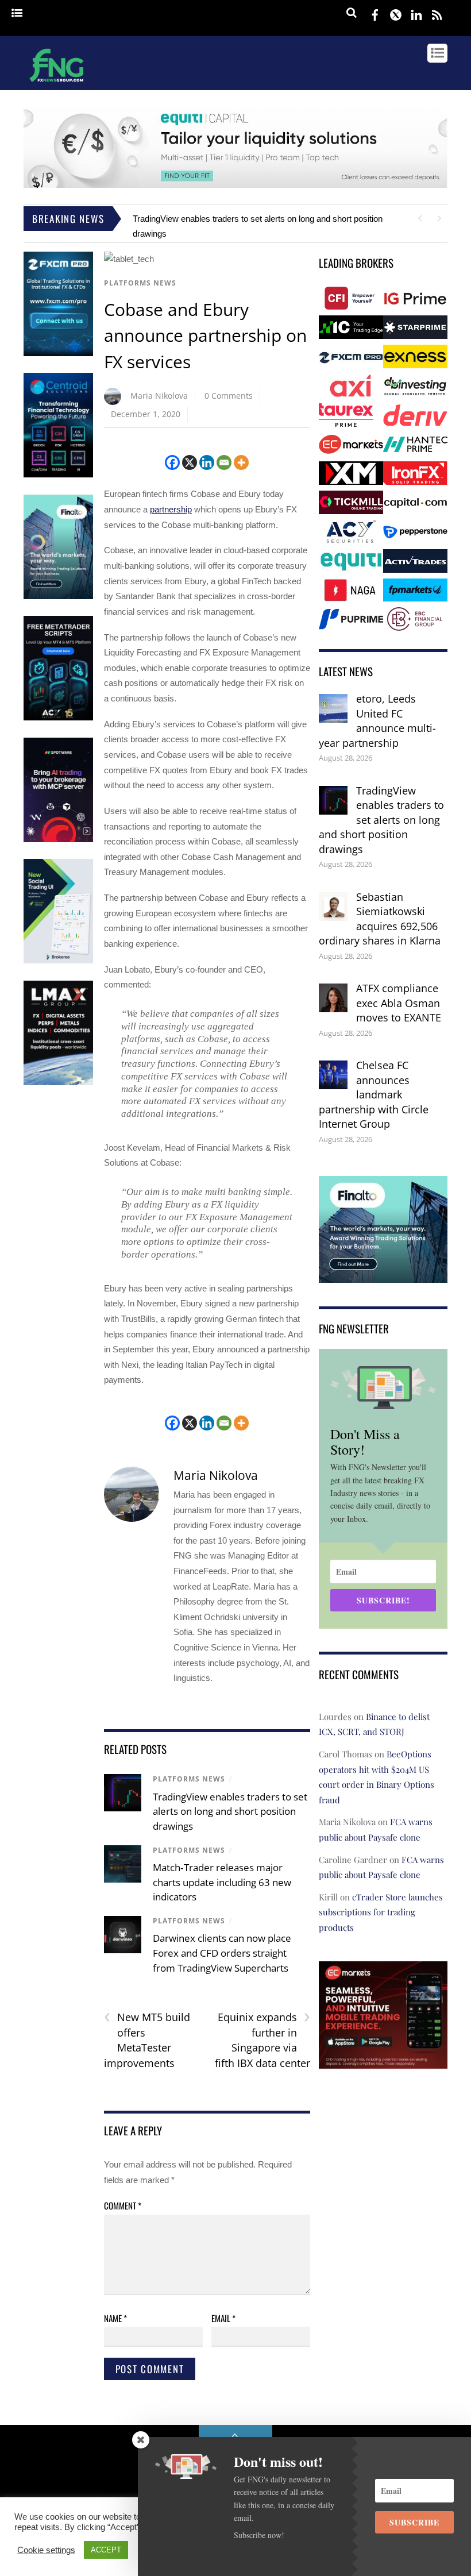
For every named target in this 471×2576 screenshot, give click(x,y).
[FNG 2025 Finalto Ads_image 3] (58, 597)
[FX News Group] (57, 83)
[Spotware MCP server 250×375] (58, 840)
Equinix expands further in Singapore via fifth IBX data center (262, 2040)
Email (223, 2318)
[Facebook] (172, 462)
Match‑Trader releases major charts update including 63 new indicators (222, 1882)
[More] (241, 462)
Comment (123, 2205)
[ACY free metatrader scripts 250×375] (58, 718)
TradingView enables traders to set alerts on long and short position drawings (230, 1811)
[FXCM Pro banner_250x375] (58, 354)
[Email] (224, 462)
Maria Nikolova (159, 396)
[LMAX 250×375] (58, 1083)
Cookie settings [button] (46, 2550)
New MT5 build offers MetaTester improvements (147, 2040)
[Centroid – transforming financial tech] (58, 475)
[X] (190, 462)
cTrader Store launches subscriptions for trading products (381, 1912)
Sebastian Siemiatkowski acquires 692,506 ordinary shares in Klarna (380, 919)
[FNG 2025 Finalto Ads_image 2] (383, 1275)
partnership (171, 509)
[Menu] (17, 14)
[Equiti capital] (235, 185)
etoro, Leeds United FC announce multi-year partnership (377, 721)
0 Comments (229, 396)
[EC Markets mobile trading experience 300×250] (383, 2060)
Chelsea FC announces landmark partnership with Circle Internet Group (374, 1094)
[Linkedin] (207, 462)
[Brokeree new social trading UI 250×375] (58, 961)
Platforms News (140, 283)
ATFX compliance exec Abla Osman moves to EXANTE (399, 1003)
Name (115, 2318)
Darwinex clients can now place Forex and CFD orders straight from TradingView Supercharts (222, 1953)
